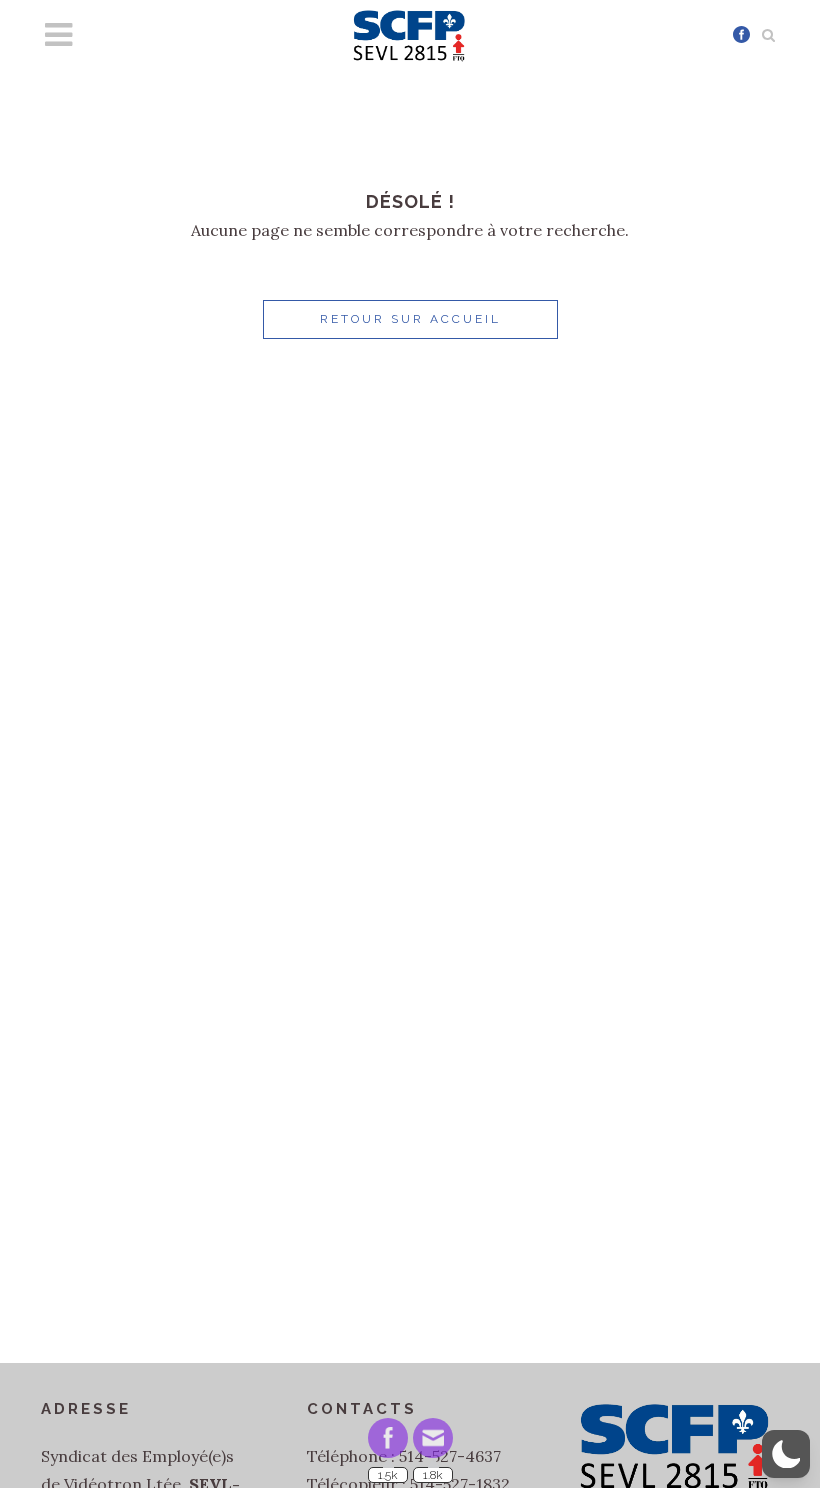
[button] (786, 1454)
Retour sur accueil (410, 319)
